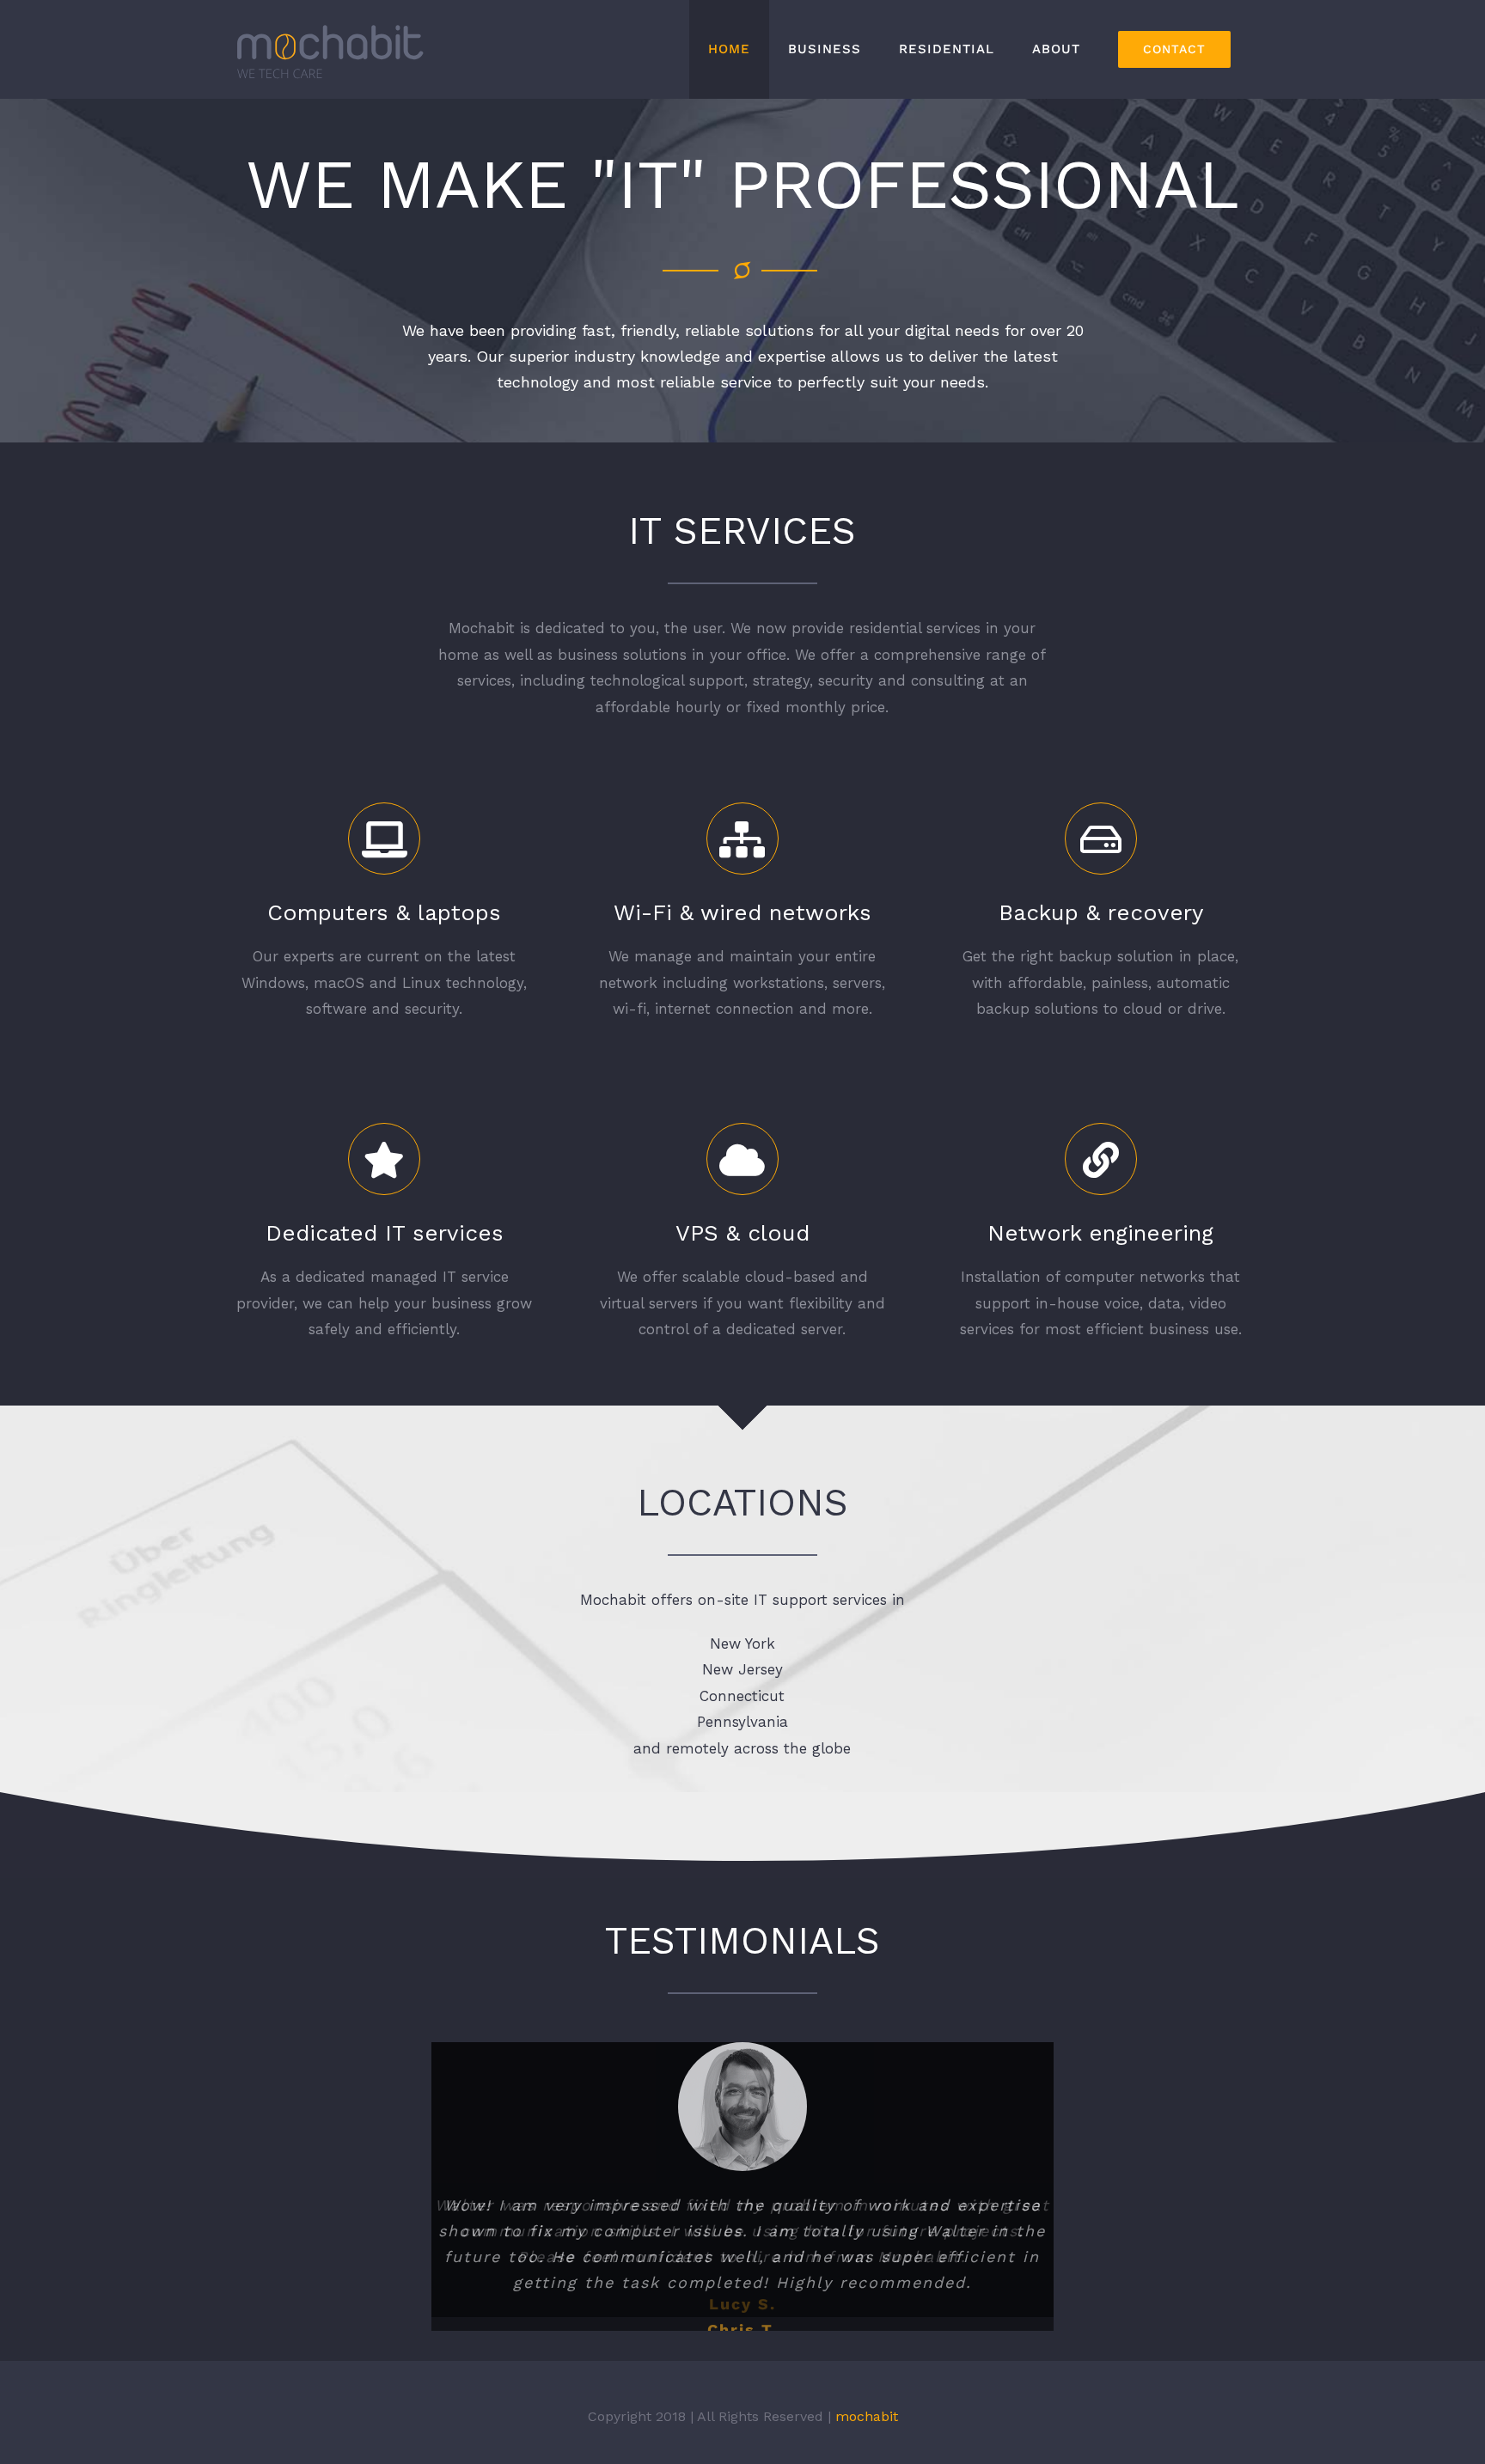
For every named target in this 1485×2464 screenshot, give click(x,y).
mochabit (867, 2428)
